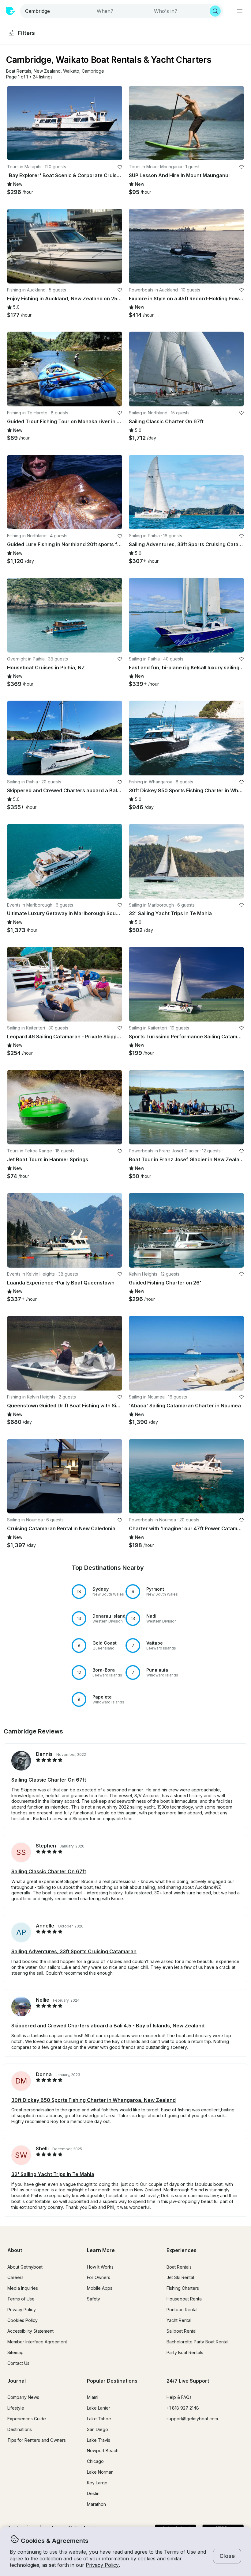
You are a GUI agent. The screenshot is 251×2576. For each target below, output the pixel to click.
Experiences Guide (27, 2419)
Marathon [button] (96, 2504)
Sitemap (15, 2352)
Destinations (20, 2429)
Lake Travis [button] (99, 2440)
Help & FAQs (179, 2397)
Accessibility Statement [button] (30, 2331)
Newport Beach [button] (103, 2450)
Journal (17, 2381)
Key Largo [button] (97, 2483)
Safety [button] (94, 2299)
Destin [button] (93, 2493)
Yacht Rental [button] (179, 2320)
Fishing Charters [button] (183, 2288)
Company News (23, 2397)
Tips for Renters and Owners (37, 2440)
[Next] (115, 123)
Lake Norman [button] (100, 2472)
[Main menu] (240, 11)
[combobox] (57, 11)
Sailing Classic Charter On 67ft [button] (49, 1780)
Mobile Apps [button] (100, 2288)
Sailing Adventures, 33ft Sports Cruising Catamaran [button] (74, 1951)
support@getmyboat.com (192, 2419)
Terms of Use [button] (180, 2552)
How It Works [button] (100, 2267)
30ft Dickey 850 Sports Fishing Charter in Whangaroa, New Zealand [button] (94, 2100)
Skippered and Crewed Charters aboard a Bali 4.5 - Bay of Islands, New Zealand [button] (108, 2026)
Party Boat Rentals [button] (185, 2352)
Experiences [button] (182, 2250)
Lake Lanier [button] (99, 2408)
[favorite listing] (120, 167)
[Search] (215, 11)
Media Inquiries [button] (23, 2288)
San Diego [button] (97, 2429)
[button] (19, 71)
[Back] (14, 123)
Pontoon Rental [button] (182, 2310)
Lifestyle (16, 2408)
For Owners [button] (99, 2277)
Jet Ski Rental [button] (180, 2277)
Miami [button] (93, 2397)
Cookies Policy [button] (22, 2320)
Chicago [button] (95, 2461)
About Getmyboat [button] (25, 2267)
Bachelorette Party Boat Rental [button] (197, 2342)
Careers (15, 2277)
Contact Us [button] (18, 2363)
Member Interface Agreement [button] (37, 2342)
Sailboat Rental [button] (182, 2331)
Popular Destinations (112, 2381)
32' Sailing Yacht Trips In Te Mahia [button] (53, 2174)
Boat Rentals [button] (179, 2267)
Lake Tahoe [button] (99, 2419)
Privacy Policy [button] (102, 2565)
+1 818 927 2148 (183, 2408)
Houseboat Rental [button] (185, 2299)
